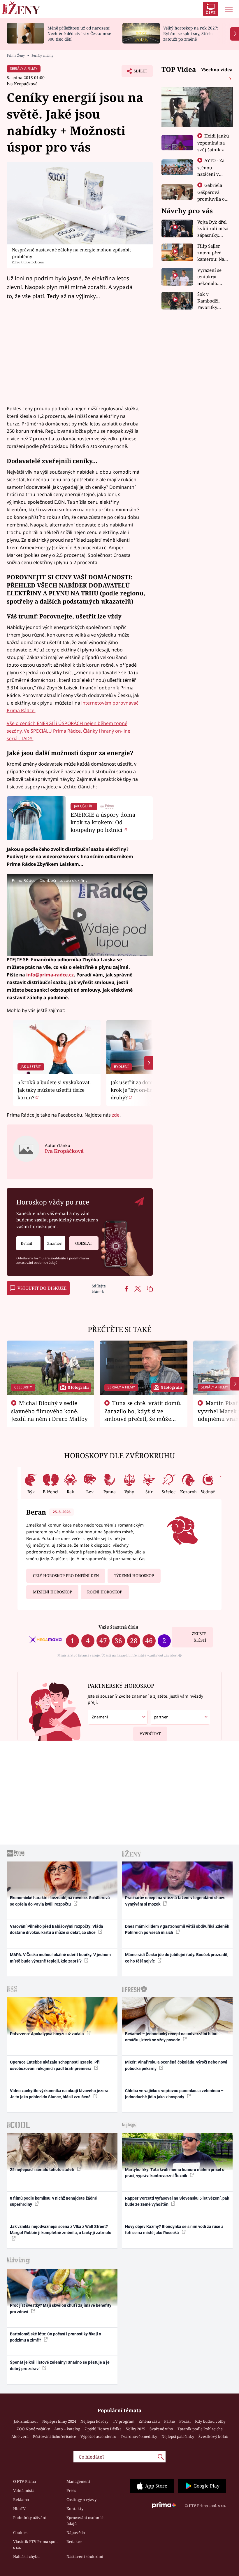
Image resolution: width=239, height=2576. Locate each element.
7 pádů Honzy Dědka (103, 2429)
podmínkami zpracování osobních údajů (53, 1260)
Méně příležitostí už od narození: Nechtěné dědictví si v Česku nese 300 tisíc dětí (79, 33)
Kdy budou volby (210, 2421)
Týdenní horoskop (134, 1576)
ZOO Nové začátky (33, 2429)
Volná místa (24, 2490)
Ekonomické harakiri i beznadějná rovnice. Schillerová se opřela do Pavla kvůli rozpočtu (60, 1901)
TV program (124, 2421)
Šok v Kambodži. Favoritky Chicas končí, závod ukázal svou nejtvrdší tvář (212, 301)
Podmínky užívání (30, 2518)
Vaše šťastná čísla (118, 1627)
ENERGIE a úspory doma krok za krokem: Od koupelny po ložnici (103, 822)
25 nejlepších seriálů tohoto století (43, 2170)
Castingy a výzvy (81, 2499)
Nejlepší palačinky (178, 2436)
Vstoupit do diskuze (42, 1288)
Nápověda (76, 2532)
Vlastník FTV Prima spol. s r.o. (35, 2544)
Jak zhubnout (26, 2421)
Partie (169, 2421)
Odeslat (84, 1243)
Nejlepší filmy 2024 (59, 2421)
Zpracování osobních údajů (86, 2521)
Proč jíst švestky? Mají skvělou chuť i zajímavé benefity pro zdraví (61, 2308)
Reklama (21, 2499)
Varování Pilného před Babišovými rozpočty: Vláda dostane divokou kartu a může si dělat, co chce (57, 1929)
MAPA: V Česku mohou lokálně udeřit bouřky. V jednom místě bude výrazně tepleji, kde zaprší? (60, 1958)
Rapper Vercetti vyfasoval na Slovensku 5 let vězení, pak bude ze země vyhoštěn (177, 2201)
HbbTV (19, 2509)
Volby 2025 (136, 2429)
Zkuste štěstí (199, 1637)
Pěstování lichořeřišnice (55, 2436)
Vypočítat (150, 1734)
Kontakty (75, 2509)
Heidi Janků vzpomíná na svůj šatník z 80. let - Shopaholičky (213, 149)
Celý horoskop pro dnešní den (66, 1576)
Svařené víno (161, 2429)
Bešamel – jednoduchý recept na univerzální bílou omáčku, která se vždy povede (171, 2037)
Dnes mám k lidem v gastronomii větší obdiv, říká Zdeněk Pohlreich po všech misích (177, 1929)
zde (116, 1115)
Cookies (20, 2532)
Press (71, 2490)
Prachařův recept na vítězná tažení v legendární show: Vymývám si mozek (175, 1901)
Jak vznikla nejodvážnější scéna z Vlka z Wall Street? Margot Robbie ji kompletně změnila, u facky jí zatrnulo (61, 2230)
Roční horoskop (105, 1592)
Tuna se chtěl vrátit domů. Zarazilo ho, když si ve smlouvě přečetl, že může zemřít (143, 1415)
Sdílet (138, 73)
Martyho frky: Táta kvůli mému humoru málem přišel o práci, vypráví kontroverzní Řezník (175, 2173)
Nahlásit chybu (26, 2556)
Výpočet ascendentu (98, 2436)
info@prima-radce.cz (50, 975)
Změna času (149, 2421)
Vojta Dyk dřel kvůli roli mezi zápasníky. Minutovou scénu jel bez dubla (213, 229)
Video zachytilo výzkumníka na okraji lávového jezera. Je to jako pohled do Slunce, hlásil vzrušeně (60, 2094)
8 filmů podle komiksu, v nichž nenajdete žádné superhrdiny (53, 2201)
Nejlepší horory (94, 2421)
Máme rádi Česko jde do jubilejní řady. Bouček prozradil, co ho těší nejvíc (177, 1958)
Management (78, 2481)
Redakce (74, 2542)
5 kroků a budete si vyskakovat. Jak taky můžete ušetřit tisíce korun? (54, 1090)
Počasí (185, 2421)
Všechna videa (217, 69)
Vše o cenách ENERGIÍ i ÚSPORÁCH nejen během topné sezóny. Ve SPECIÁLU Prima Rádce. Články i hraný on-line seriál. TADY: (68, 731)
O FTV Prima (24, 2481)
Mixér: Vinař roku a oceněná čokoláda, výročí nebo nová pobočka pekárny (176, 2065)
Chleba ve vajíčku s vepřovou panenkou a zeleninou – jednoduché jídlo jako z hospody (174, 2094)
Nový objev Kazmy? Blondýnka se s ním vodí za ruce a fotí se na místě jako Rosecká (174, 2230)
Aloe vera (20, 2436)
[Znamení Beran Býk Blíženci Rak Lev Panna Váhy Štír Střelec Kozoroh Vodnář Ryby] (55, 1243)
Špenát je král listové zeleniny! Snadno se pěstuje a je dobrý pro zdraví (60, 2365)
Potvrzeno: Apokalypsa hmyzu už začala (47, 2034)
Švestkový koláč (213, 2436)
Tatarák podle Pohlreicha (200, 2429)
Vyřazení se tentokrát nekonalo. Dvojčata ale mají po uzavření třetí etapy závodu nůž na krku (212, 277)
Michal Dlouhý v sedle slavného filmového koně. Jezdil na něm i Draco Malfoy (49, 1411)
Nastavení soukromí (85, 2556)
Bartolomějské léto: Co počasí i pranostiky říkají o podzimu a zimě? (56, 2337)
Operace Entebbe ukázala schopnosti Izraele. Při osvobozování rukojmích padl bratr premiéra (55, 2065)
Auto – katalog (67, 2429)
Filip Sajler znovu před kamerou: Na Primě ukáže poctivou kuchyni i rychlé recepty (212, 253)
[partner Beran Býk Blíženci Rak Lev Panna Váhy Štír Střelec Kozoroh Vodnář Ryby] (180, 1717)
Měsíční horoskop (52, 1592)
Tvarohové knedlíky (139, 2436)
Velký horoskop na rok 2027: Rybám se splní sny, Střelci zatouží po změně (191, 33)
